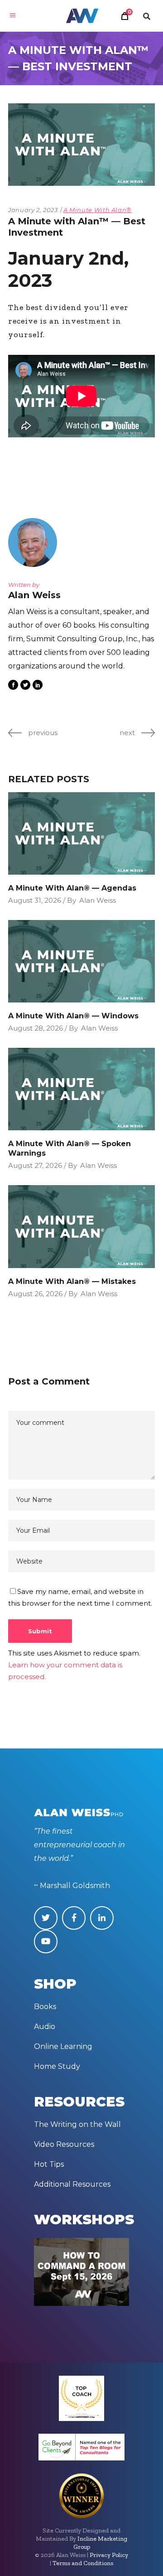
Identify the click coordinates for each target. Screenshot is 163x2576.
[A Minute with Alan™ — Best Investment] (35, 542)
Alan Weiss (98, 900)
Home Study (57, 2066)
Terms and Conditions (83, 2563)
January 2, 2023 (33, 210)
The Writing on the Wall (77, 2124)
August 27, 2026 (35, 1165)
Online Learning (63, 2046)
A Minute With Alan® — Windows (73, 1016)
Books (45, 2007)
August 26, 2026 (35, 1294)
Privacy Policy (109, 2555)
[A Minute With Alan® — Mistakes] (81, 1226)
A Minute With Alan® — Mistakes (72, 1281)
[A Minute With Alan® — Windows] (81, 961)
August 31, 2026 (35, 900)
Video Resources (64, 2144)
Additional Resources (72, 2184)
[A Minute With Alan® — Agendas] (81, 833)
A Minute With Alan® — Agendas (72, 888)
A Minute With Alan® (98, 210)
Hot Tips (49, 2164)
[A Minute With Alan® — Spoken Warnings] (81, 1089)
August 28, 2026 (36, 1028)
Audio (45, 2026)
